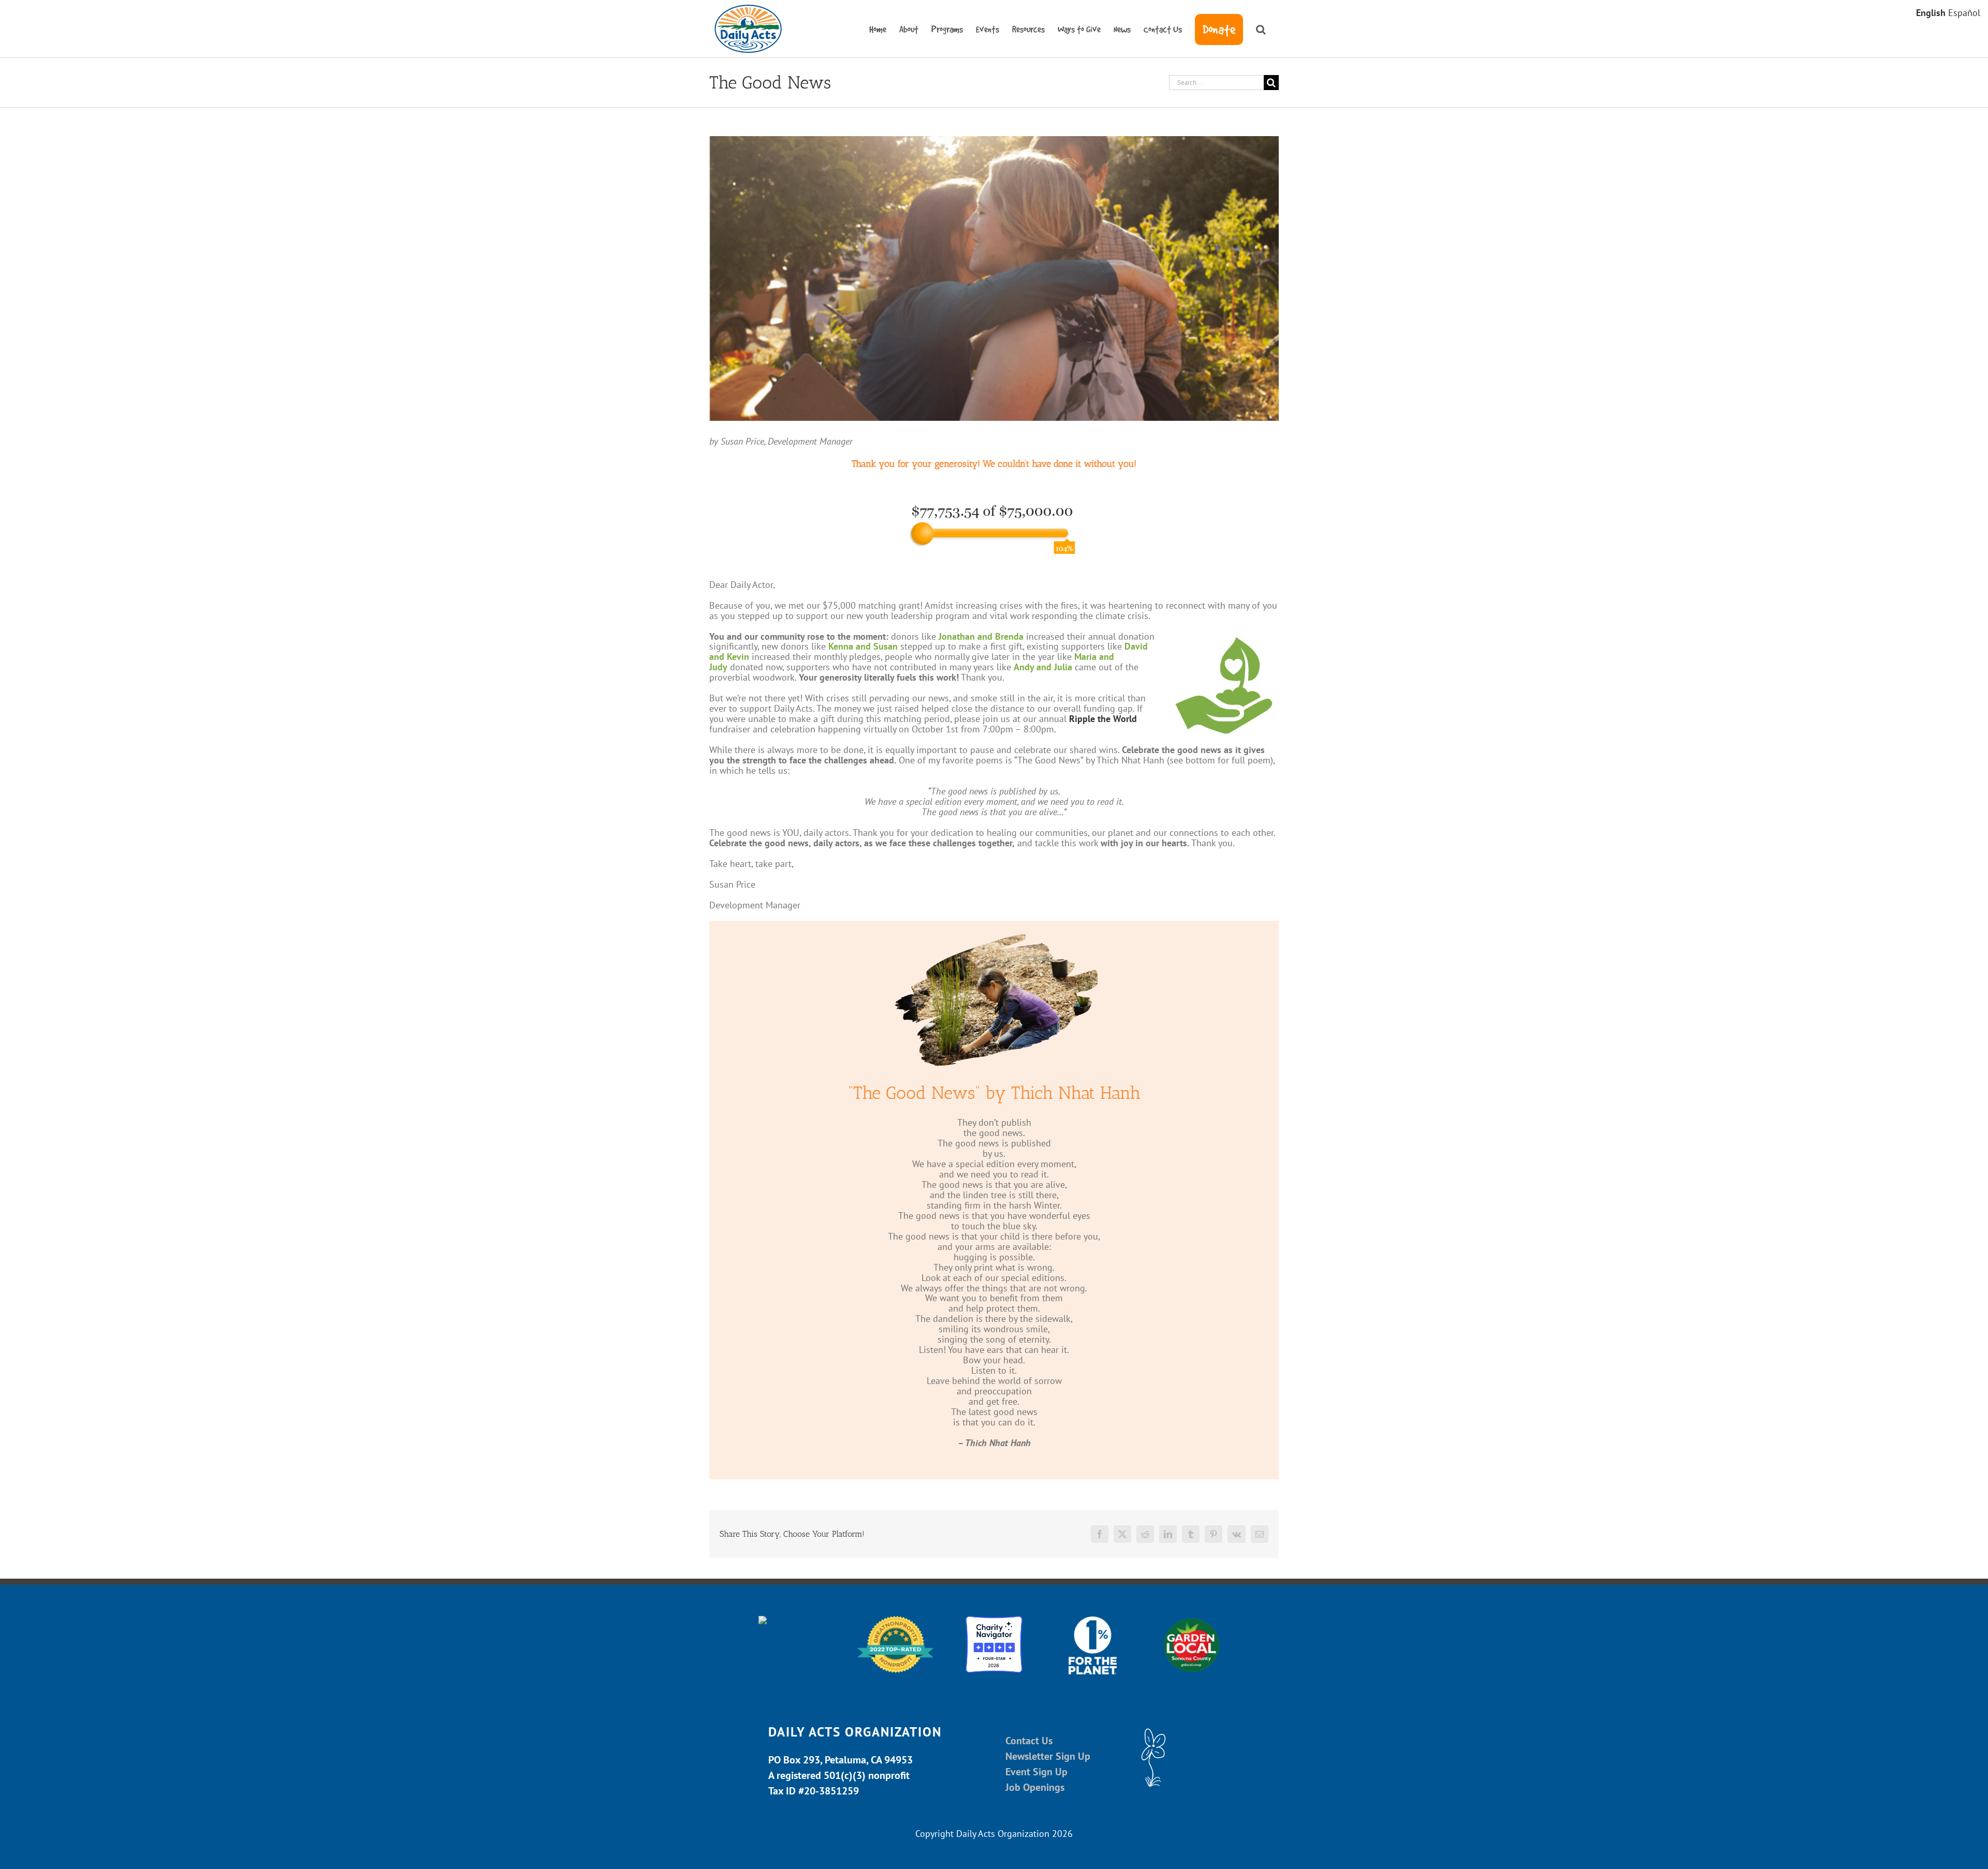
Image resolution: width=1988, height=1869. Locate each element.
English (1931, 13)
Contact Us (1029, 1741)
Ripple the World (1103, 719)
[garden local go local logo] (1192, 1620)
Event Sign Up (1036, 1772)
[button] (1261, 29)
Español (1964, 13)
